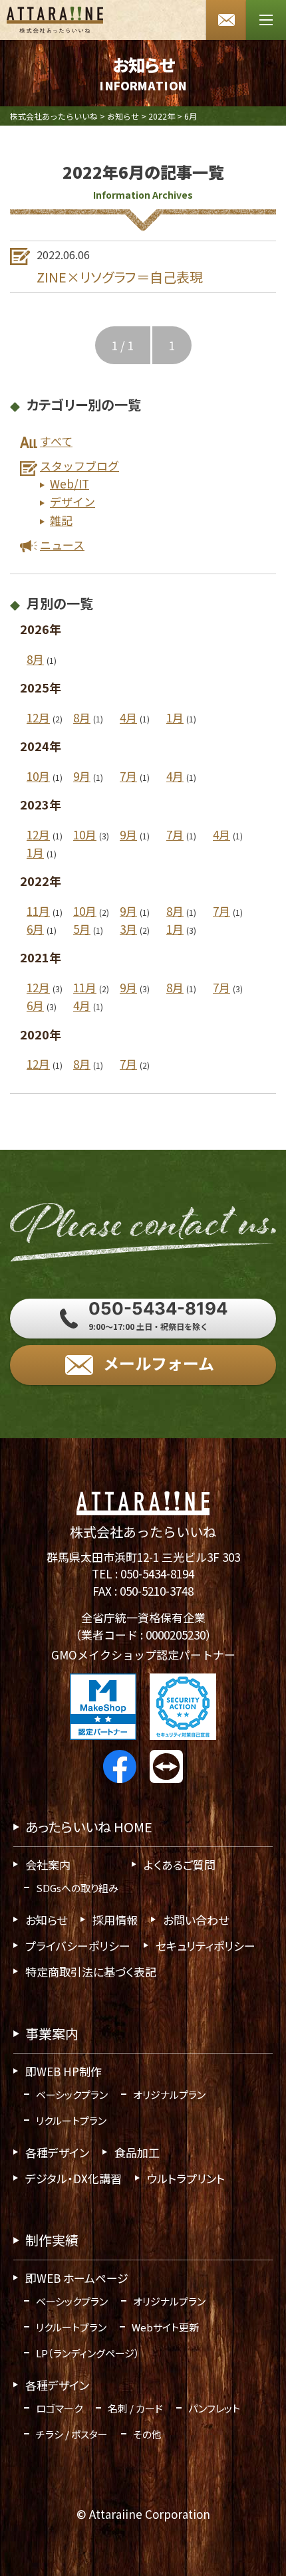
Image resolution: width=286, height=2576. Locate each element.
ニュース (62, 545)
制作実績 (52, 2240)
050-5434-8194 (157, 1573)
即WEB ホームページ (77, 2278)
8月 (35, 659)
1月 (175, 717)
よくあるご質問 (180, 1865)
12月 (38, 717)
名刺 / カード (135, 2408)
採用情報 (115, 1920)
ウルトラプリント (186, 2178)
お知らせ (46, 1920)
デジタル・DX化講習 (73, 2178)
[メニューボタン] (266, 20)
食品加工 (137, 2152)
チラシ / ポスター (72, 2434)
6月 (35, 929)
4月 (128, 717)
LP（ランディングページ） (88, 2353)
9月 (82, 776)
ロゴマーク (59, 2408)
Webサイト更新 (165, 2327)
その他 (147, 2434)
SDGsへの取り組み (77, 1888)
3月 (128, 929)
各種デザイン (57, 2152)
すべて (56, 441)
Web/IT (70, 484)
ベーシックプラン (72, 2094)
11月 (38, 911)
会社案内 (48, 1865)
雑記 (61, 520)
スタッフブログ (79, 466)
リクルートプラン (71, 2120)
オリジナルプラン (169, 2094)
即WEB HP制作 (64, 2071)
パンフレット (214, 2408)
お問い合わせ (196, 1920)
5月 (82, 929)
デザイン (72, 502)
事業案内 (52, 2033)
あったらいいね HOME (89, 1827)
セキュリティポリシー (206, 1946)
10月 (38, 776)
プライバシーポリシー (78, 1946)
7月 (128, 776)
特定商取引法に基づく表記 (91, 1972)
